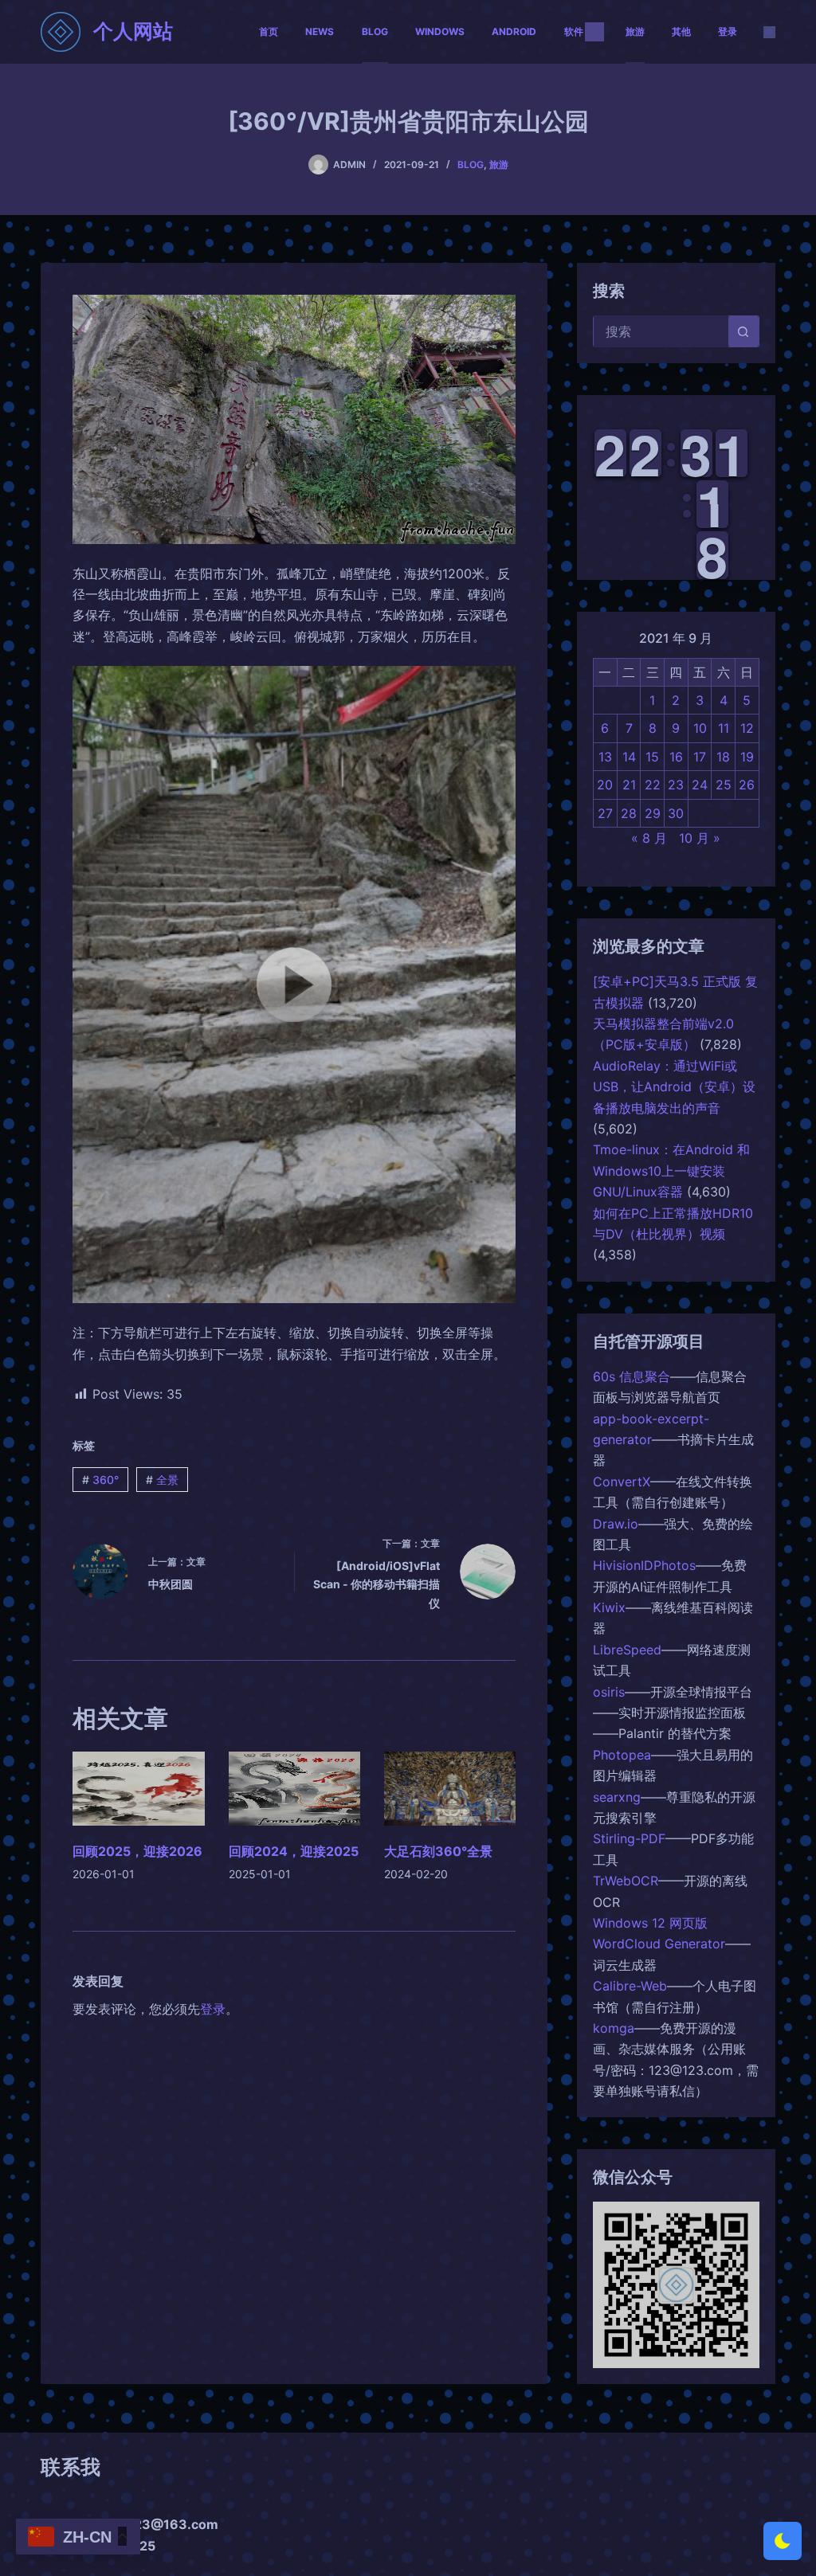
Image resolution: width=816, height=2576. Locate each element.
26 (747, 785)
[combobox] (661, 331)
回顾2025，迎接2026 (137, 1851)
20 (605, 785)
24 (700, 785)
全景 (162, 1480)
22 (653, 785)
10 (700, 728)
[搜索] (769, 32)
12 (747, 728)
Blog (375, 31)
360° (100, 1480)
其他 (681, 31)
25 (724, 785)
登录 (728, 31)
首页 (269, 31)
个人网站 (133, 31)
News (320, 31)
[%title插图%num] (294, 985)
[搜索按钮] (743, 331)
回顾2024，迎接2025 (294, 1851)
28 (629, 813)
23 (676, 785)
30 (676, 813)
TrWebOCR (626, 1881)
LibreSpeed (627, 1650)
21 (629, 785)
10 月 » (700, 838)
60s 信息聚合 (632, 1376)
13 (605, 757)
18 (723, 757)
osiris (609, 1692)
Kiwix (609, 1607)
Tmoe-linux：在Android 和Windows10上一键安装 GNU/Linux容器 (671, 1171)
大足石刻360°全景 (438, 1851)
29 (653, 813)
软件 (574, 31)
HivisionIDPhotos (644, 1565)
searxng (617, 1797)
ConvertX (622, 1482)
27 (605, 813)
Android (514, 31)
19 (747, 757)
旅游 (635, 31)
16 (676, 757)
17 (700, 757)
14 (629, 757)
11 (724, 728)
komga (614, 2028)
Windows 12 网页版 (650, 1923)
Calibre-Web (630, 1986)
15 (652, 757)
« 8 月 (649, 838)
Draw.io (616, 1524)
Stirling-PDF (629, 1838)
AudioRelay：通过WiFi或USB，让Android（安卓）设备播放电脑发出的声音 (674, 1087)
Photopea (622, 1755)
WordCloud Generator (659, 1944)
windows (440, 31)
